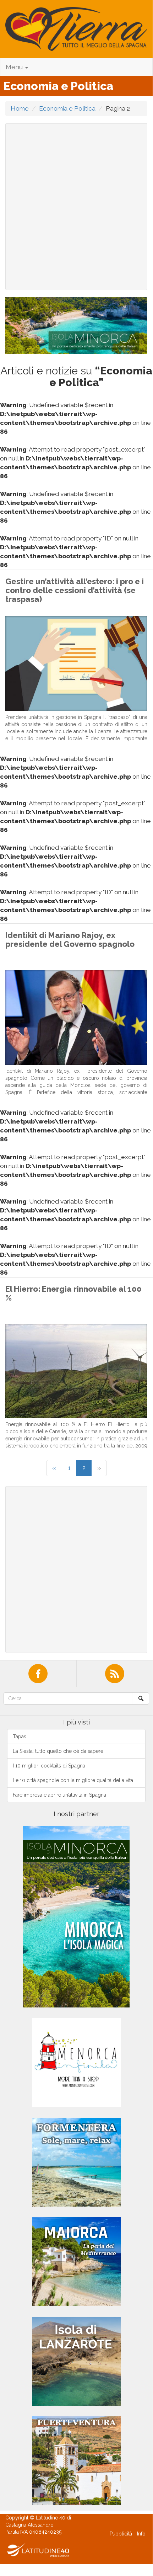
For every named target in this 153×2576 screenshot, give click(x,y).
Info (141, 2534)
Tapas (20, 1737)
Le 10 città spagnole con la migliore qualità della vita (73, 1780)
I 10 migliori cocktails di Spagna (49, 1766)
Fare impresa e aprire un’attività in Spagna (59, 1795)
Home (20, 108)
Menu (15, 67)
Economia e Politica (67, 108)
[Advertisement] (76, 207)
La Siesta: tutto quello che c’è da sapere (58, 1751)
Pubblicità (121, 2534)
